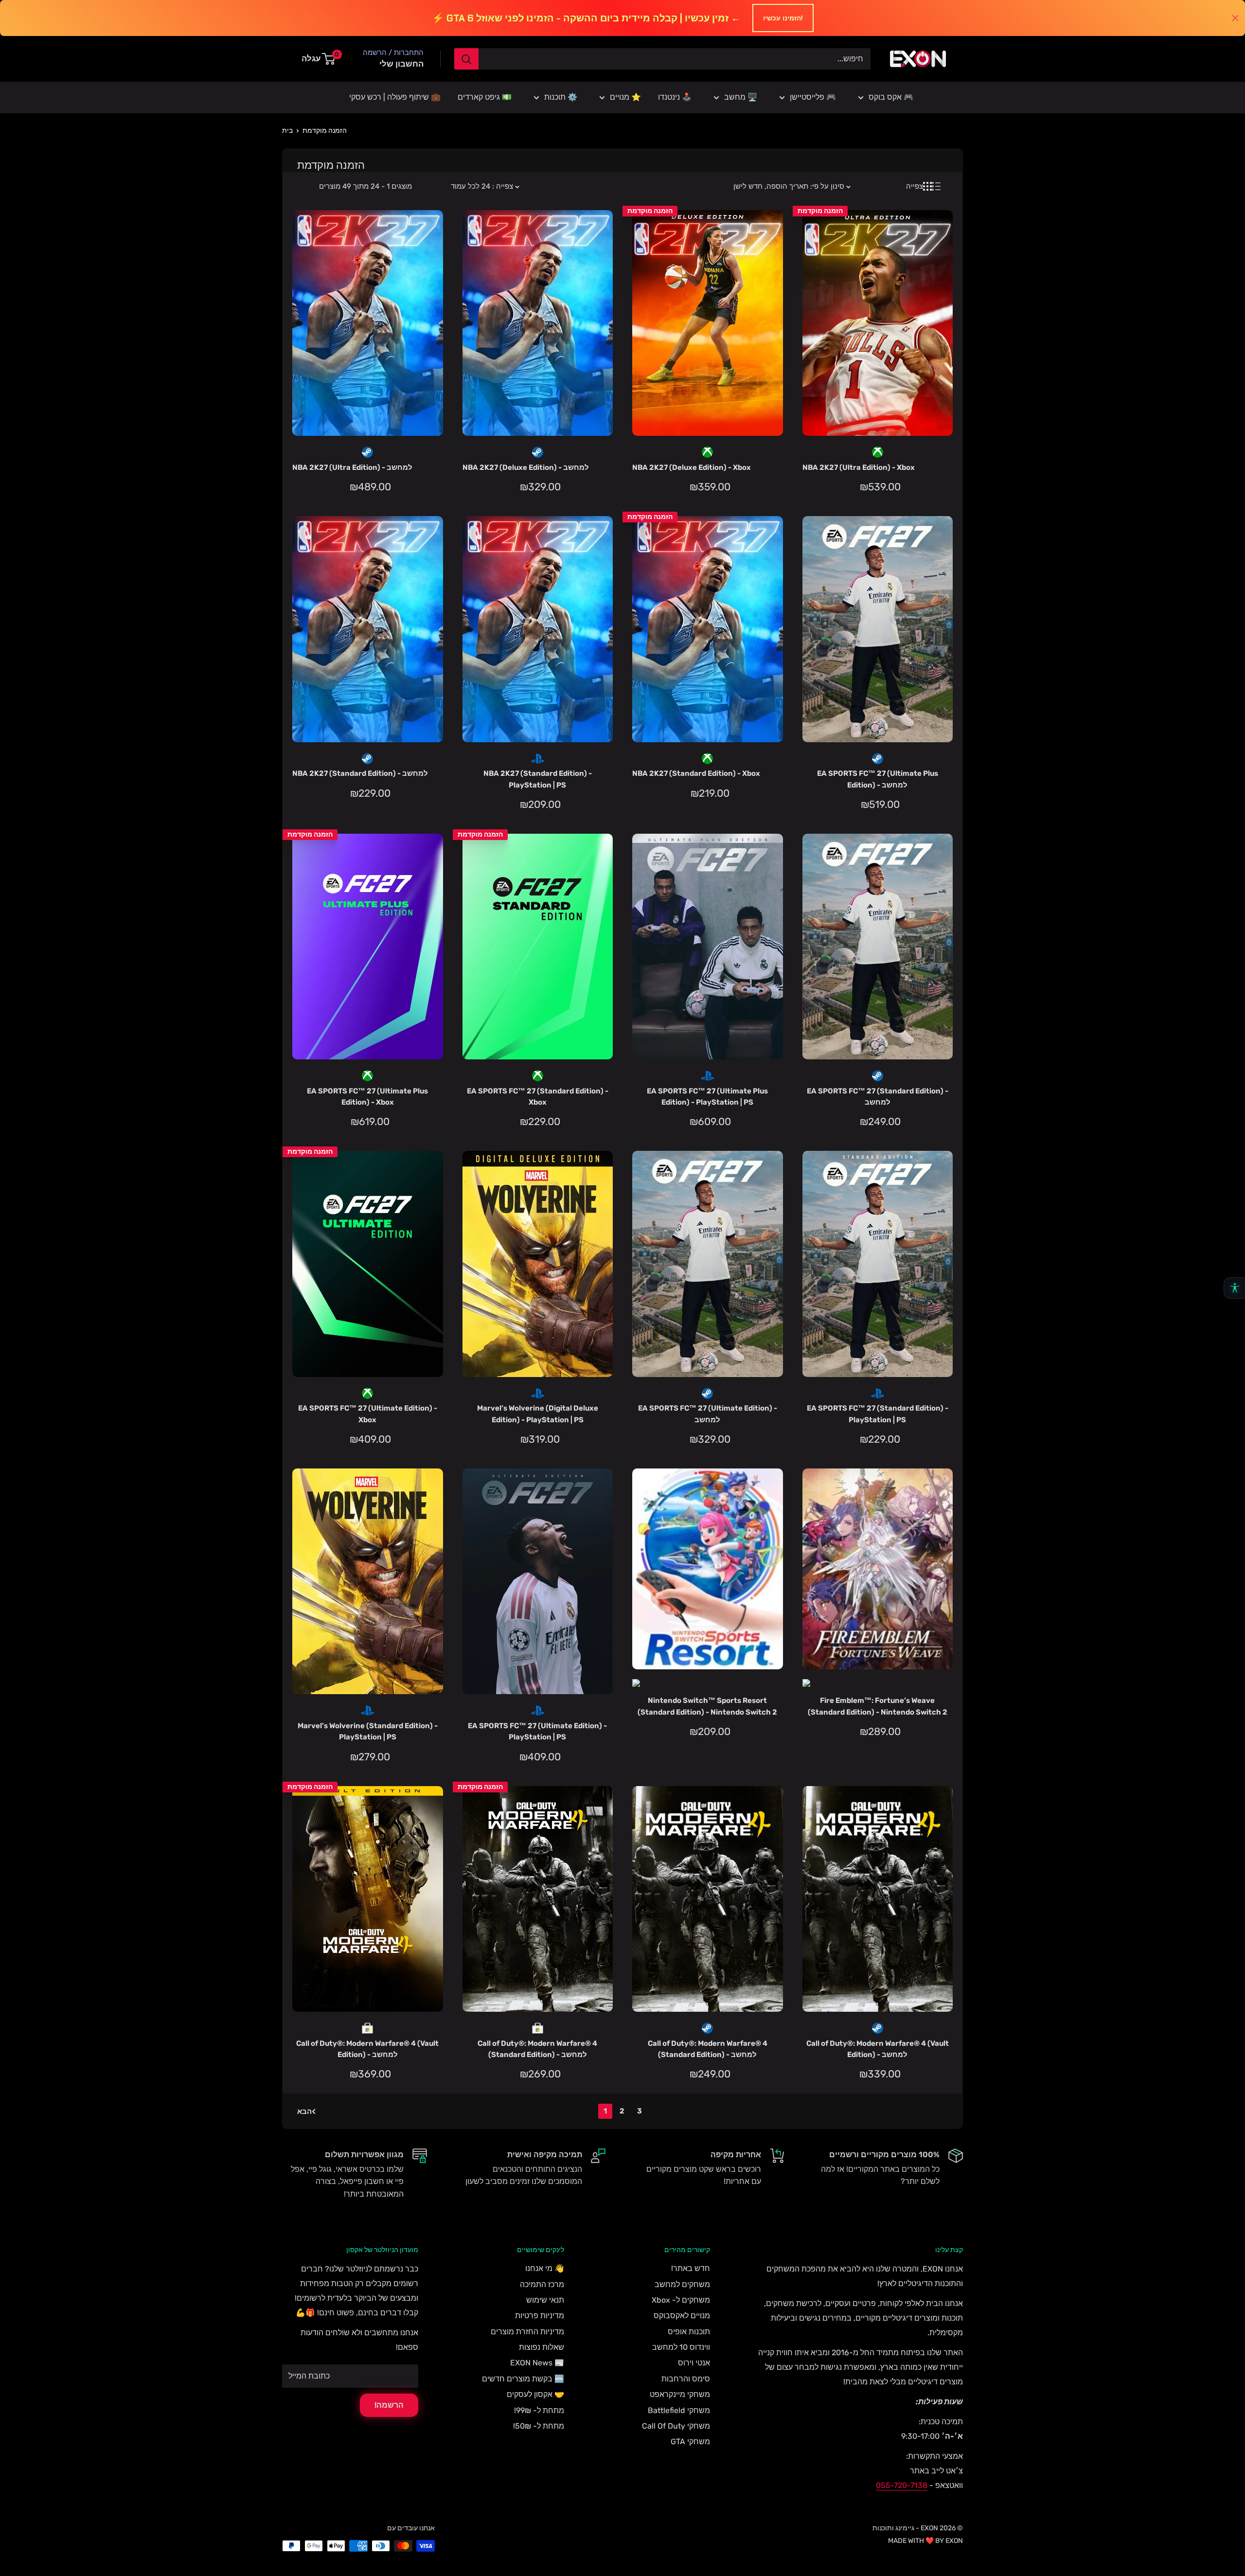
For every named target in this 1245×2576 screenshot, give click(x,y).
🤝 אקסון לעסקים (535, 2394)
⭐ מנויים (625, 97)
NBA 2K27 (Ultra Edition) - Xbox (859, 467)
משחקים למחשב (682, 2284)
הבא (304, 2111)
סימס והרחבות (686, 2379)
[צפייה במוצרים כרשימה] (936, 186)
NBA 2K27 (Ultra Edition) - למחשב (352, 467)
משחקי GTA (690, 2442)
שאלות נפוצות (542, 2347)
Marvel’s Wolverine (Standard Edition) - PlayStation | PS (368, 1731)
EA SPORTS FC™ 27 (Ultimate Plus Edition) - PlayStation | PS (707, 1097)
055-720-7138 (902, 2485)
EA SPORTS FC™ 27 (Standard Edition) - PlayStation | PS (878, 1414)
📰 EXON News (537, 2363)
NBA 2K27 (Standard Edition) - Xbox (696, 773)
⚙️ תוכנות (561, 97)
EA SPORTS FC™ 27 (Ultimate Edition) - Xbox (368, 1414)
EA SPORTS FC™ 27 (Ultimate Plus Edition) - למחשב (878, 779)
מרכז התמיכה (542, 2284)
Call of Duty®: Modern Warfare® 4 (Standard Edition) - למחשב (537, 2049)
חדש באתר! (691, 2268)
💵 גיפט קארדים (485, 97)
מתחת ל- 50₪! (539, 2426)
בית (287, 131)
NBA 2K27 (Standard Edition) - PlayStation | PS (538, 779)
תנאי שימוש (545, 2300)
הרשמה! (389, 2405)
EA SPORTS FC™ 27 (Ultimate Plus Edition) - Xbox (367, 1097)
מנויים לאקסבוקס (682, 2316)
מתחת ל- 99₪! (539, 2410)
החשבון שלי (401, 64)
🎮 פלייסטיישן (813, 97)
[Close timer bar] (1235, 18)
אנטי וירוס (694, 2363)
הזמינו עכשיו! (783, 18)
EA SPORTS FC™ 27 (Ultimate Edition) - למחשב (708, 1414)
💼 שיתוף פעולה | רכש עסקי (395, 97)
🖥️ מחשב (741, 97)
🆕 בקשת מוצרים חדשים (523, 2379)
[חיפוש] (466, 59)
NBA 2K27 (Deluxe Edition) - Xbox (692, 467)
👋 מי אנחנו (545, 2268)
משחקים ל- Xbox (681, 2300)
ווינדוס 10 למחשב (681, 2347)
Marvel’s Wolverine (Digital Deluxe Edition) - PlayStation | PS (538, 1414)
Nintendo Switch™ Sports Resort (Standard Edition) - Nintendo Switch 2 (707, 1706)
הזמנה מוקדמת (325, 131)
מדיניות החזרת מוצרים (527, 2332)
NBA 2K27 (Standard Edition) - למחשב (360, 773)
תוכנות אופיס (689, 2332)
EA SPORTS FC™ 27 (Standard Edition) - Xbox (538, 1097)
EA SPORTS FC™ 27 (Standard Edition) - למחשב (878, 1097)
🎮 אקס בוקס (891, 97)
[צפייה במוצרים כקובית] (927, 186)
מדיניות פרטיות (540, 2316)
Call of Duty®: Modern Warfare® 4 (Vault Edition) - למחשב (367, 2049)
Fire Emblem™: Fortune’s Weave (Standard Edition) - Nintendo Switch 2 (878, 1706)
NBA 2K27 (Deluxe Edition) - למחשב (526, 467)
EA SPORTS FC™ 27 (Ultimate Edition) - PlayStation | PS (537, 1731)
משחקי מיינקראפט (680, 2394)
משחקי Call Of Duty (676, 2426)
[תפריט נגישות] (1234, 1288)
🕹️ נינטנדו (675, 97)
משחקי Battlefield (679, 2410)
